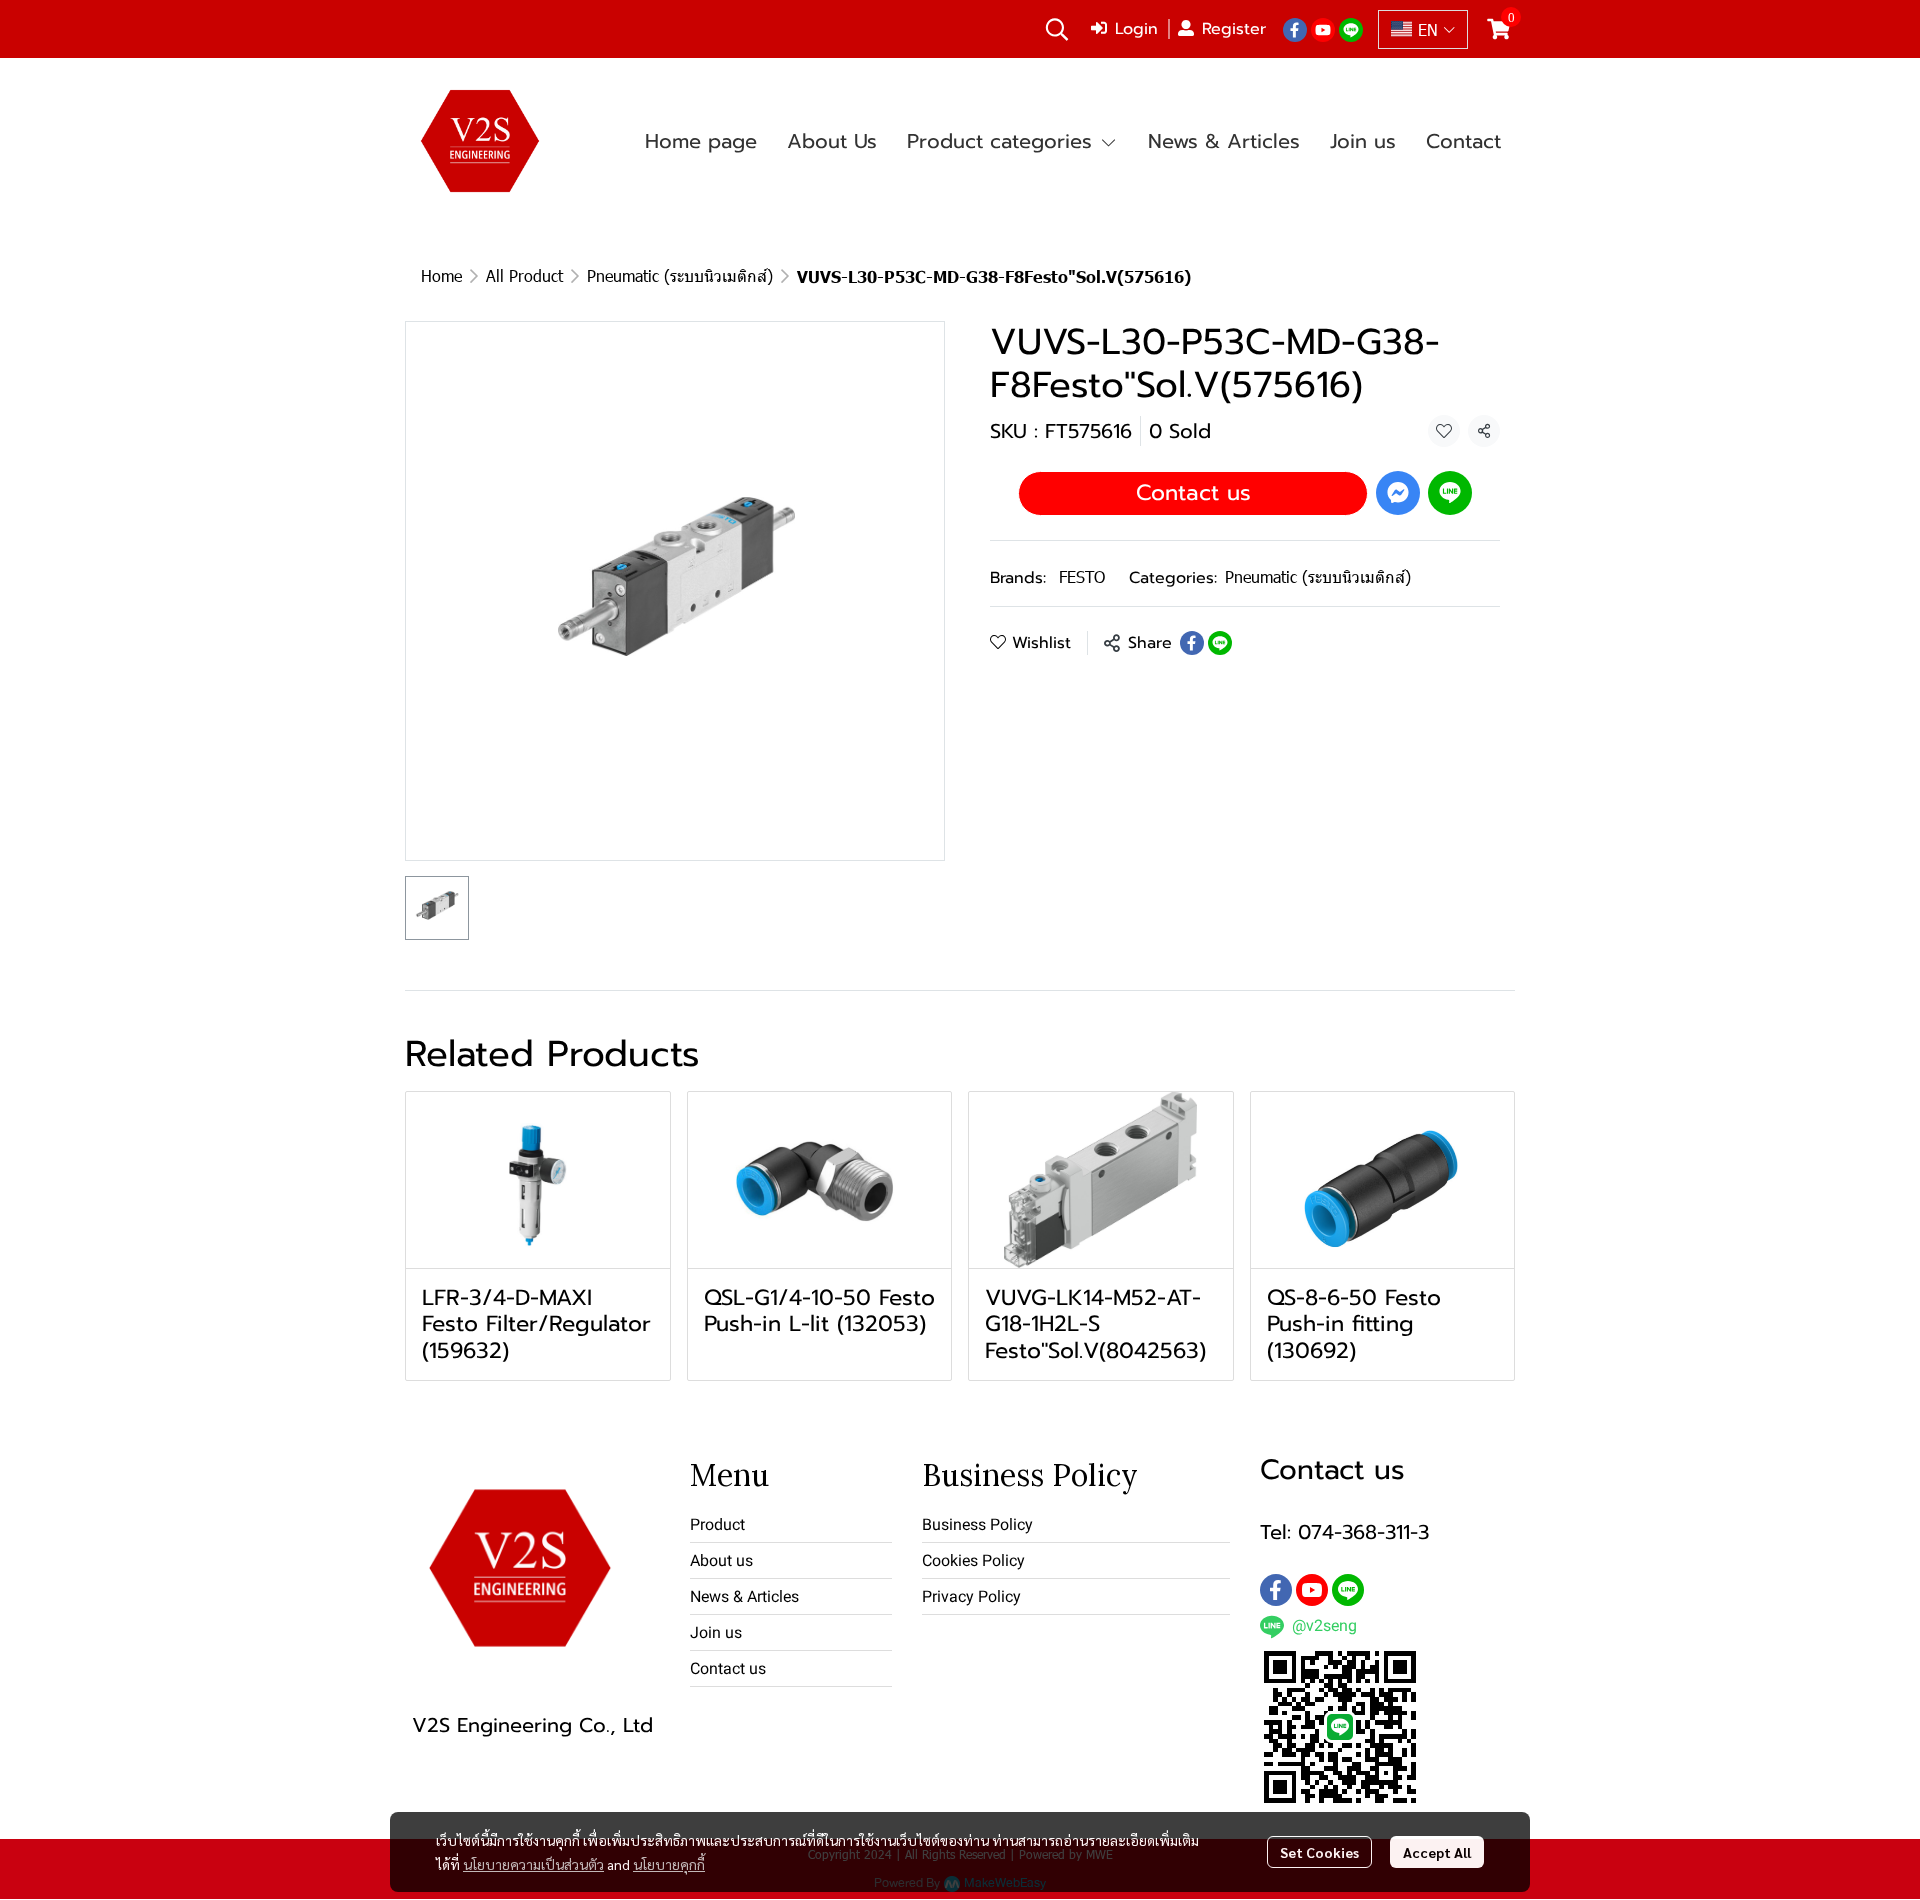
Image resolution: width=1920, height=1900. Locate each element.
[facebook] (1295, 29)
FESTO (1082, 576)
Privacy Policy (971, 1596)
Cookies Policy (973, 1560)
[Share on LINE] (1220, 643)
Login (1136, 29)
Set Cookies (1319, 1852)
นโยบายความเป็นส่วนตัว (533, 1864)
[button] (1057, 29)
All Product (524, 275)
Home (441, 275)
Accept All (1437, 1852)
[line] (1351, 29)
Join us (716, 1632)
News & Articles (744, 1596)
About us (721, 1560)
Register (1234, 29)
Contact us (1193, 492)
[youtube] (1323, 29)
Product (717, 1524)
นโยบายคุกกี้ (669, 1864)
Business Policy (977, 1524)
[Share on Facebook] (1192, 643)
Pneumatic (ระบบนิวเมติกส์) (680, 275)
